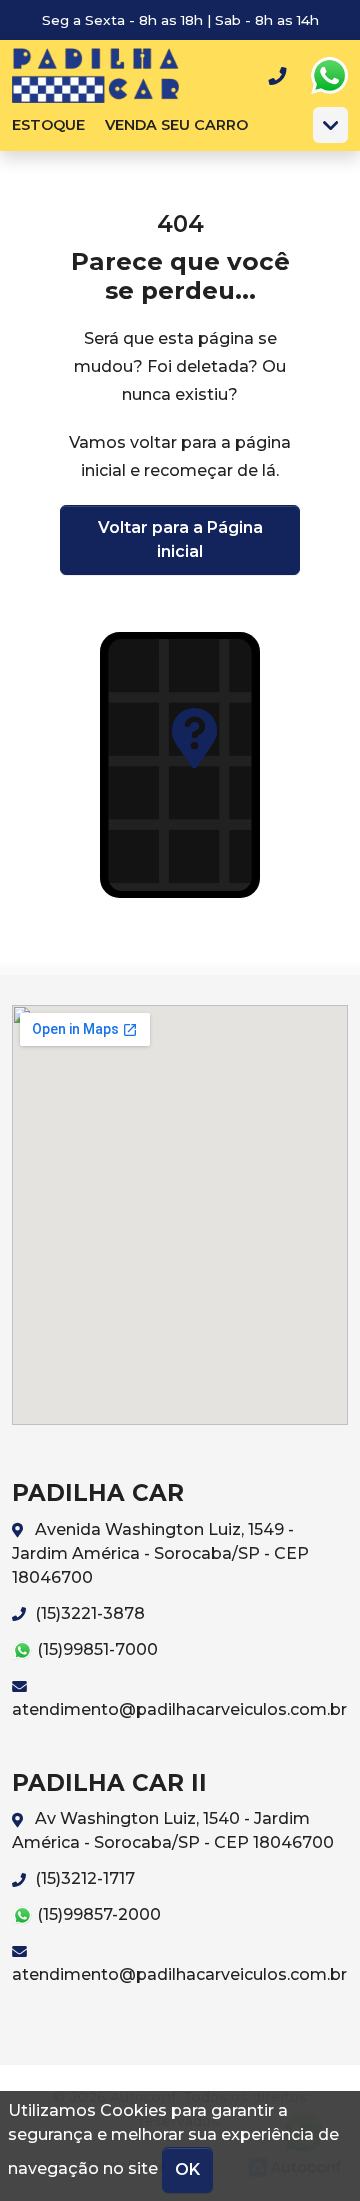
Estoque (48, 125)
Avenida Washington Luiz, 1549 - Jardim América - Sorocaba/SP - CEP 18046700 (160, 1553)
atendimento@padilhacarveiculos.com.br (179, 1709)
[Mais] (330, 125)
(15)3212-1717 (83, 1878)
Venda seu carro (176, 125)
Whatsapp (329, 76)
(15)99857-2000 (97, 1914)
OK (187, 2169)
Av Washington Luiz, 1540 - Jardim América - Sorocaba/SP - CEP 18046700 (173, 1830)
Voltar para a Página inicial (180, 539)
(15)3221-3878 (88, 1613)
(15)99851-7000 (95, 1649)
